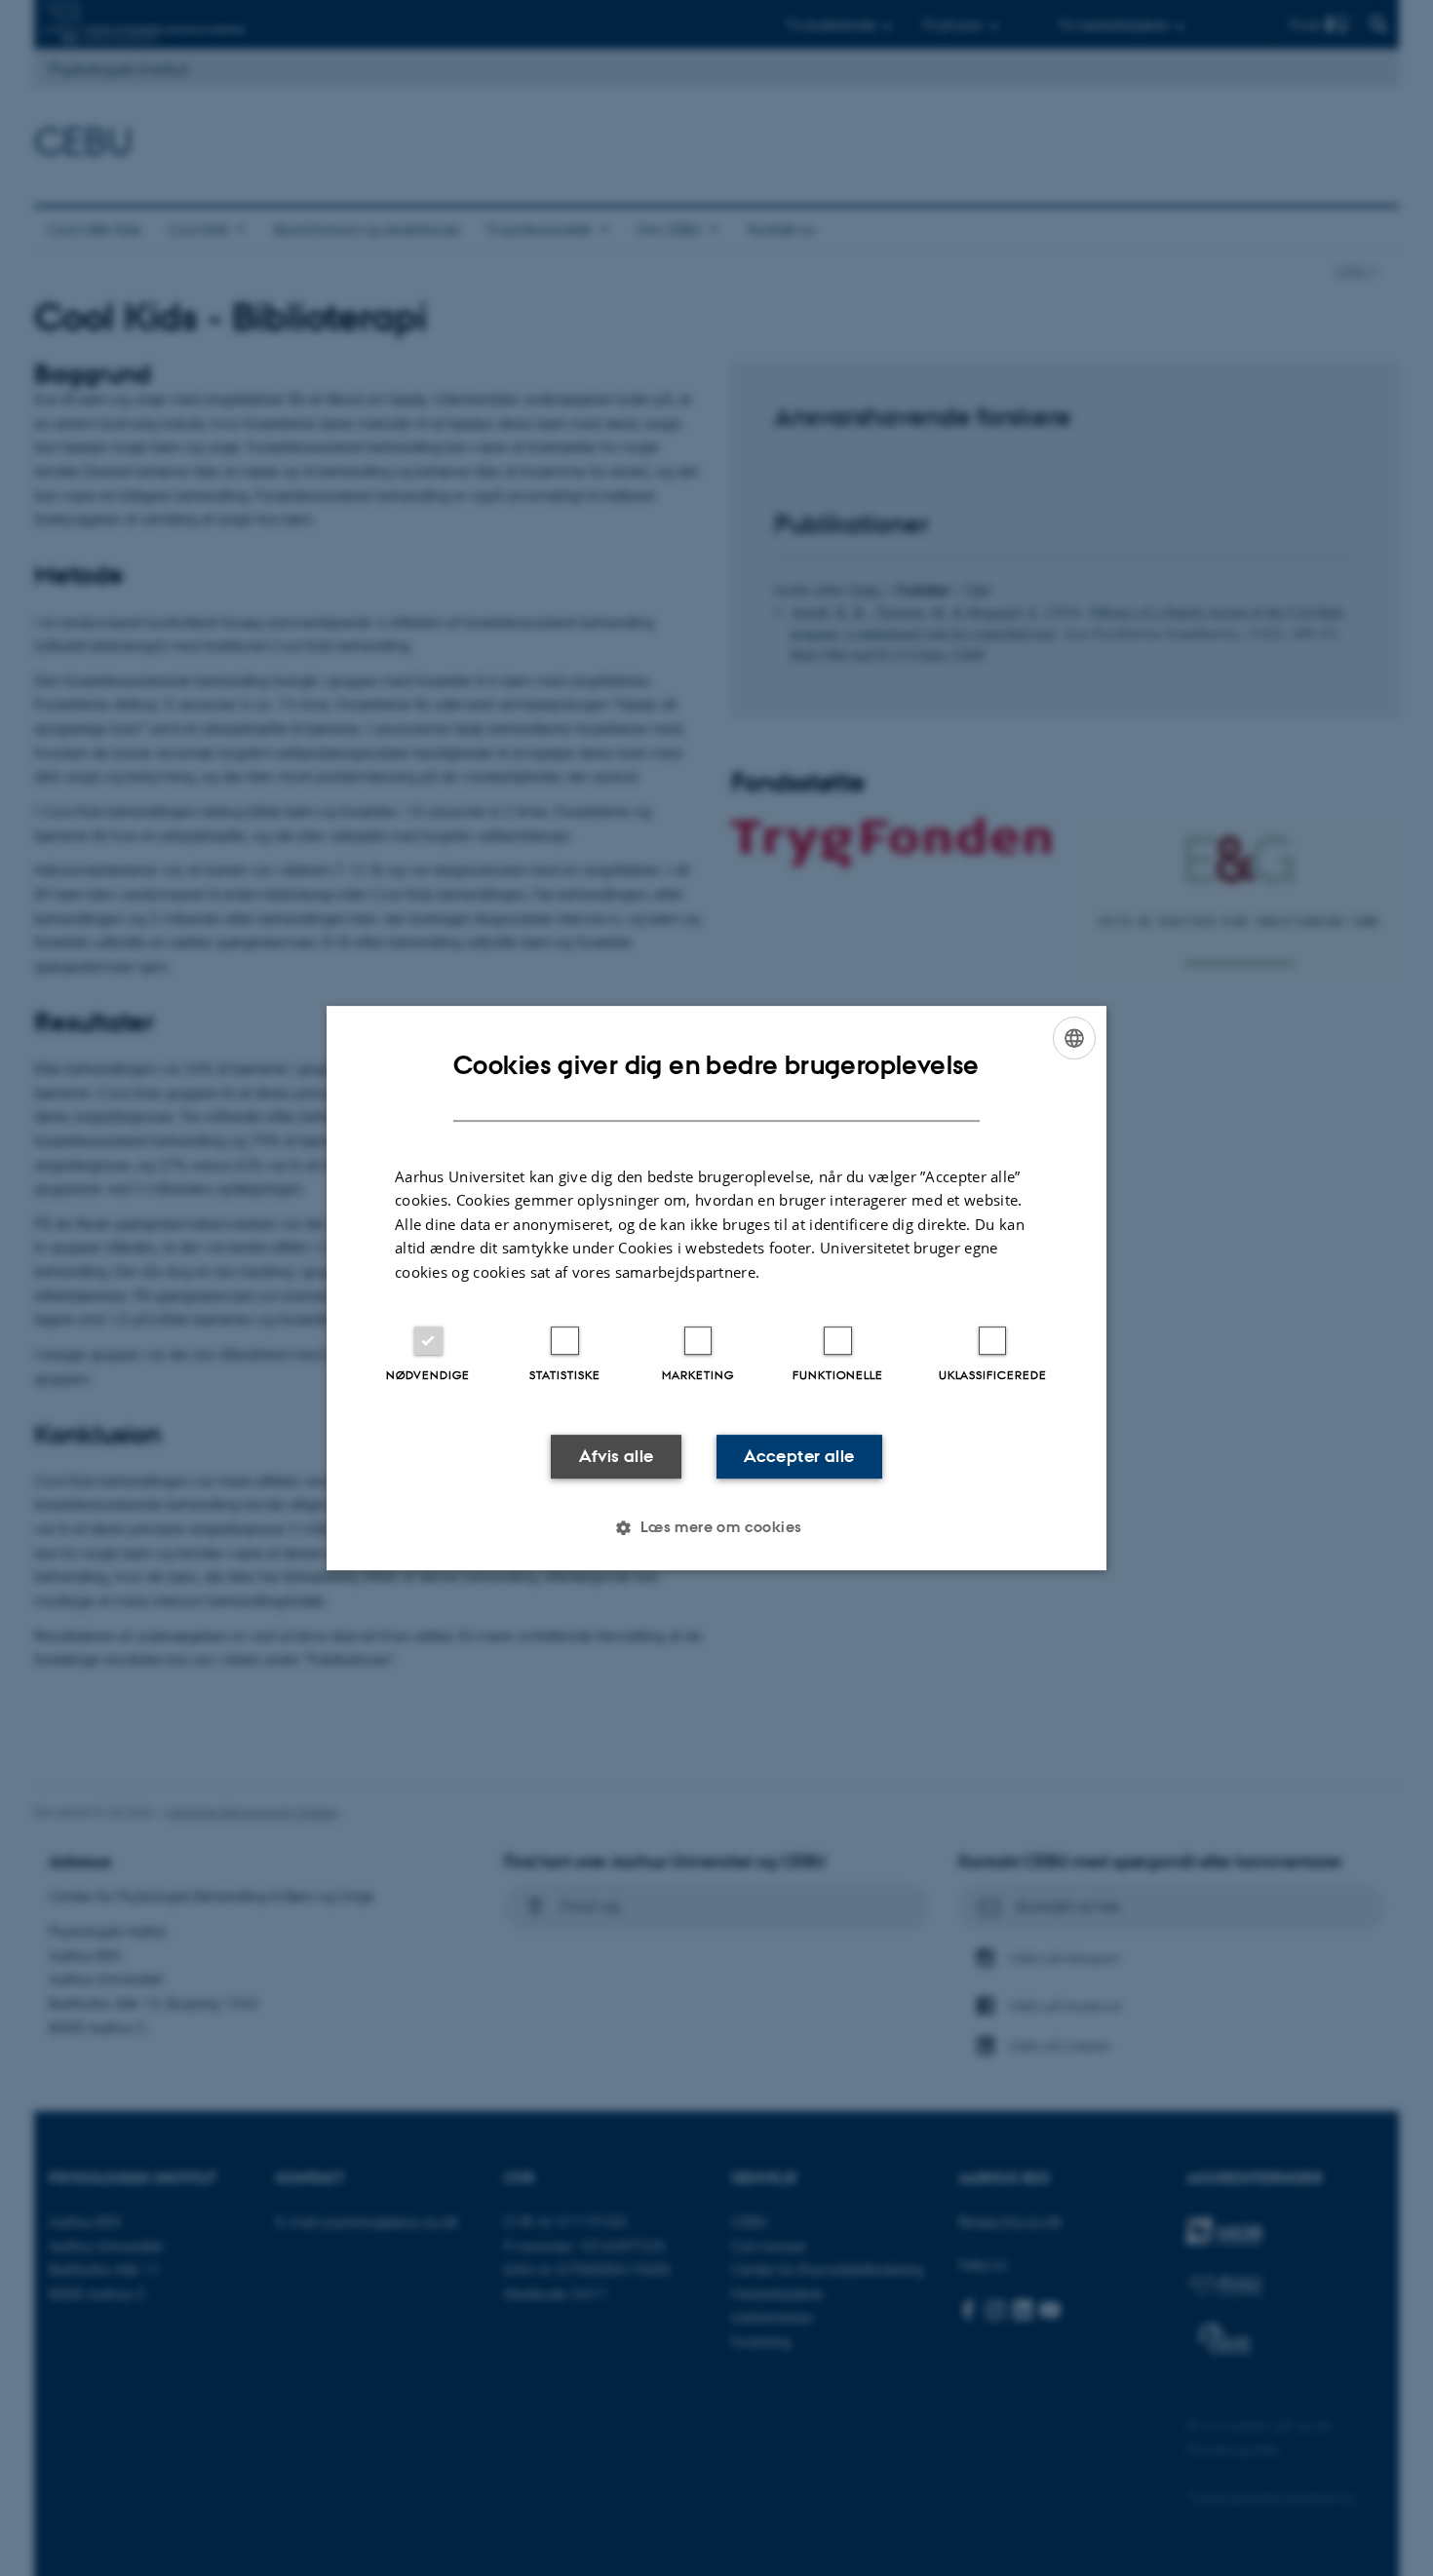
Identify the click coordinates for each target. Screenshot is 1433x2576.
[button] (716, 1527)
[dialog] (716, 1288)
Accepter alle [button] (799, 1456)
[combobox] (1074, 1038)
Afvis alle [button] (617, 1456)
